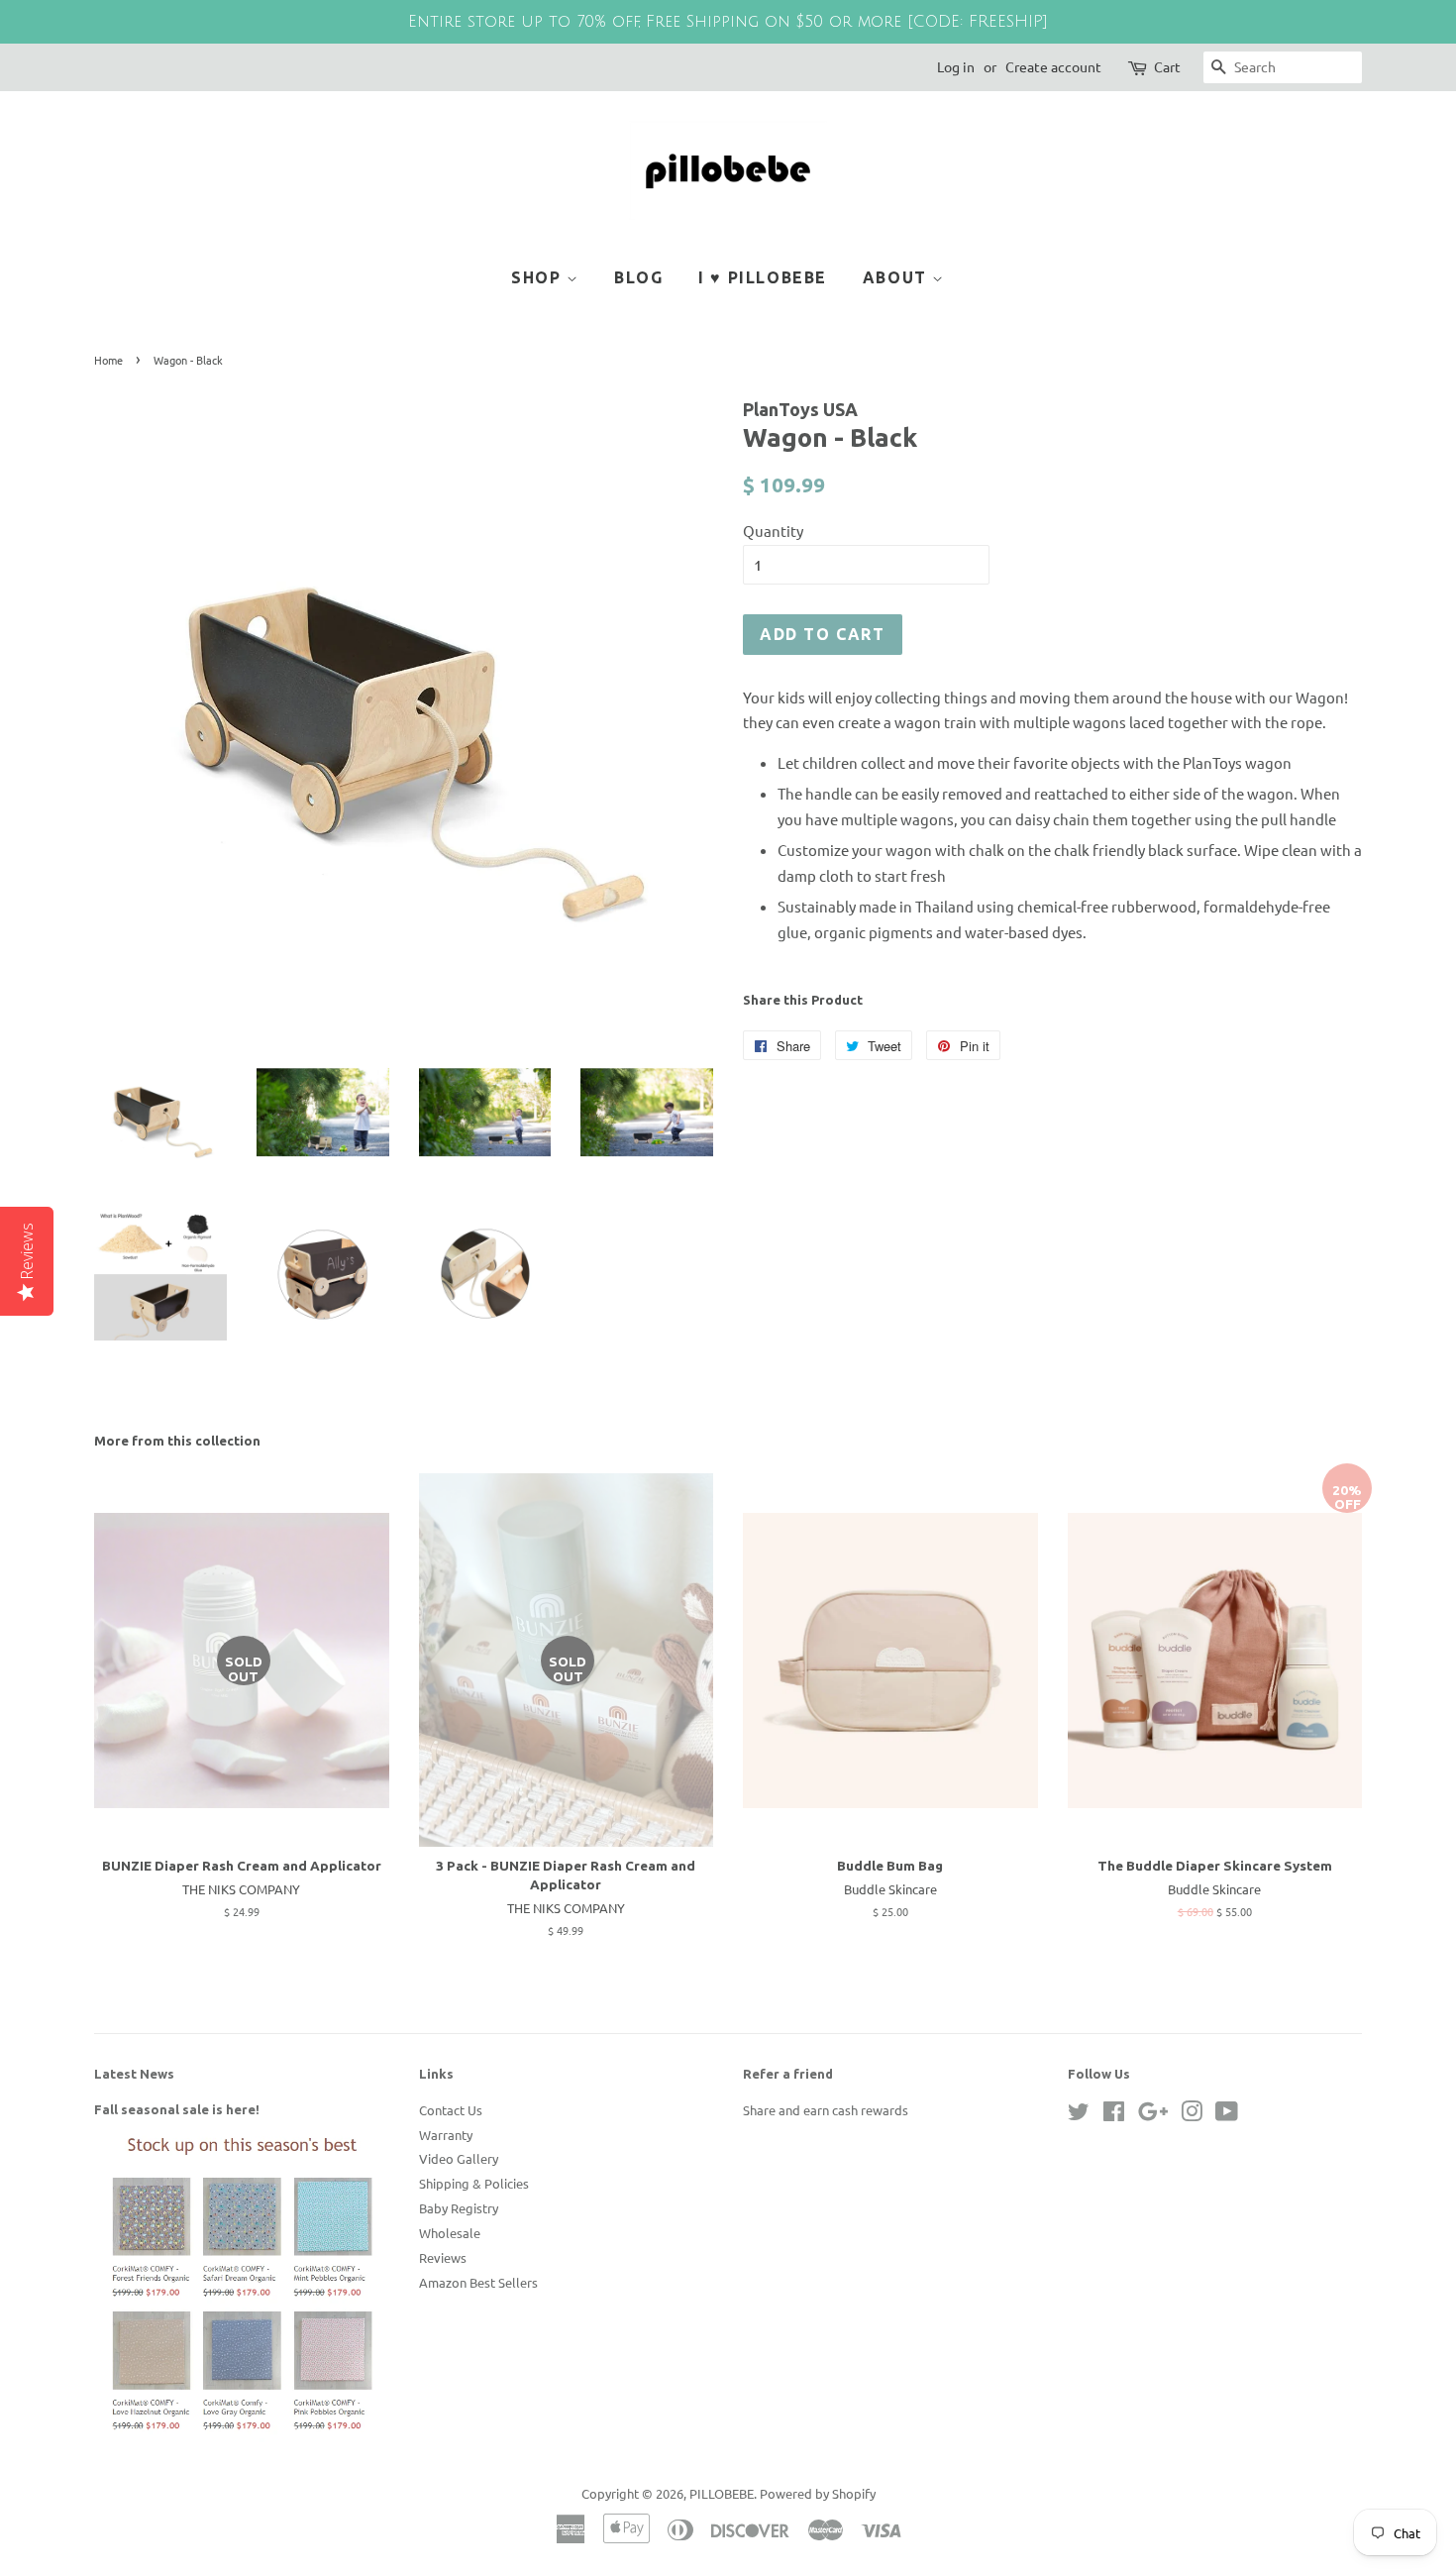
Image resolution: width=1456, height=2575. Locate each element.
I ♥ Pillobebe (763, 277)
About (898, 277)
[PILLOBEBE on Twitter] (1079, 2115)
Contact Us (451, 2110)
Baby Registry (459, 2208)
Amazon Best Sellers (478, 2282)
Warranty (446, 2135)
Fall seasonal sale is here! (177, 2109)
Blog (638, 277)
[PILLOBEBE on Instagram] (1192, 2115)
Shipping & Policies (474, 2183)
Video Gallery (459, 2158)
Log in (956, 66)
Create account (1053, 66)
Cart (1167, 66)
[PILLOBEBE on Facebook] (1114, 2115)
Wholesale (450, 2233)
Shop (539, 277)
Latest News (134, 2074)
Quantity (773, 531)
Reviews (443, 2257)
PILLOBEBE (722, 2493)
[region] (728, 22)
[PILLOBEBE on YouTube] (1227, 2115)
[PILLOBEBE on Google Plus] (1153, 2115)
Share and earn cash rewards (826, 2110)
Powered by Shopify (818, 2493)
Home (108, 360)
